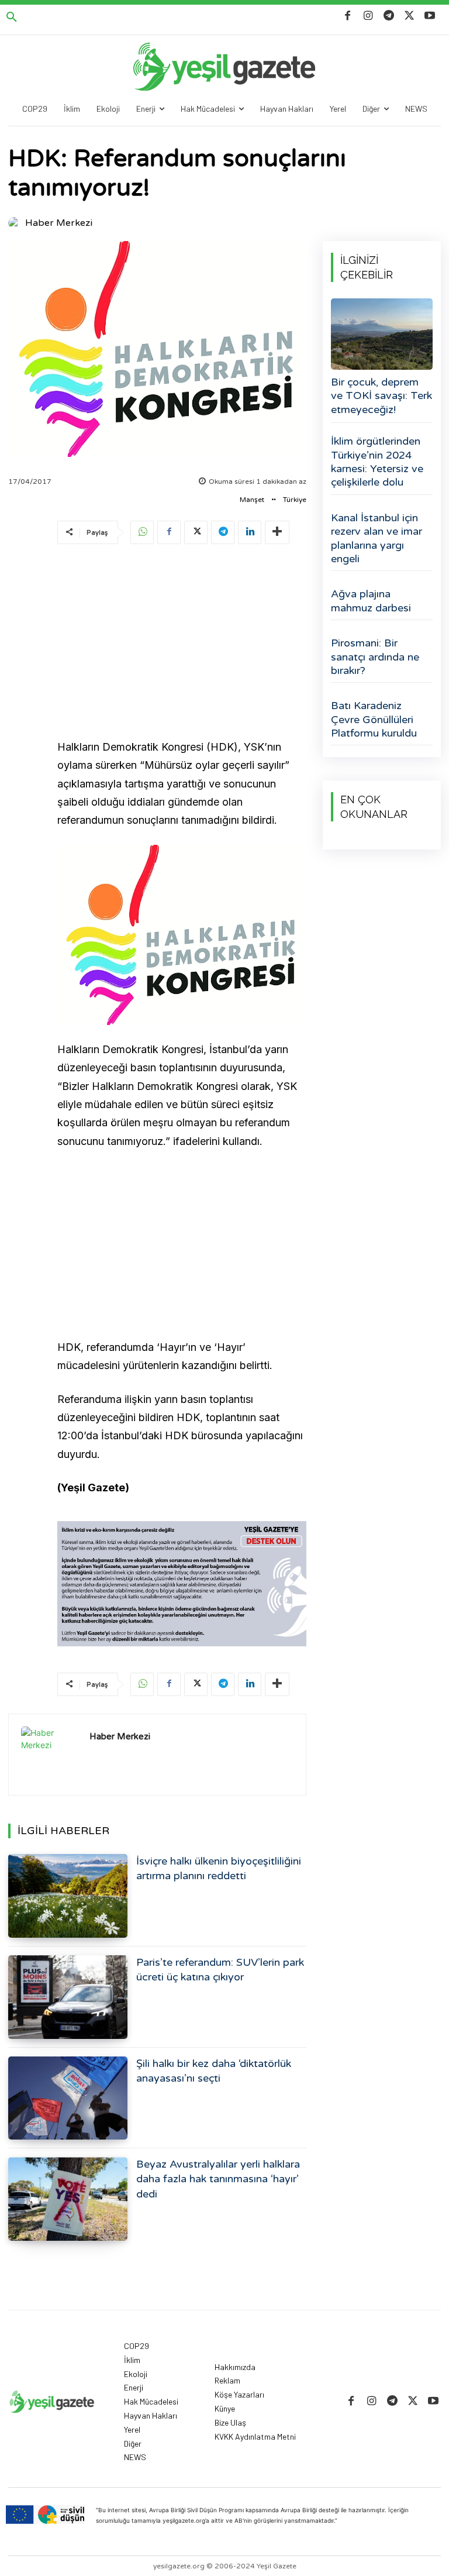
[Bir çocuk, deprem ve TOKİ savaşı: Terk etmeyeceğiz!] (382, 334)
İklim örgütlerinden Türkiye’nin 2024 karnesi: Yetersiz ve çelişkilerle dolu (377, 462)
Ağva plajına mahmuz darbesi (371, 601)
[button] (12, 18)
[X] (410, 16)
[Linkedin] (250, 532)
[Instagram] (368, 16)
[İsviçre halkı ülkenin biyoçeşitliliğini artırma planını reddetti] (68, 1896)
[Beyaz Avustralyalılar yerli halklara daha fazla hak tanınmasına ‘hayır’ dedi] (68, 2199)
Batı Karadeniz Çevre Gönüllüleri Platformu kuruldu (374, 719)
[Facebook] (348, 16)
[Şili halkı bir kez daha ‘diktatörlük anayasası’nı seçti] (68, 2098)
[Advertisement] (182, 644)
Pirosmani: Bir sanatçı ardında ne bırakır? (375, 657)
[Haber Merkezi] (16, 223)
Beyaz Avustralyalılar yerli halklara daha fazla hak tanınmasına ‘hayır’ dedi (218, 2179)
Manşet (252, 500)
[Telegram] (388, 16)
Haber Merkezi (59, 223)
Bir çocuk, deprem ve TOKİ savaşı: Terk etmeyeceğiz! (381, 396)
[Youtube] (430, 16)
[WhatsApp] (142, 532)
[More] (277, 532)
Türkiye (295, 500)
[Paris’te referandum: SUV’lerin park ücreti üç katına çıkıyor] (68, 1997)
